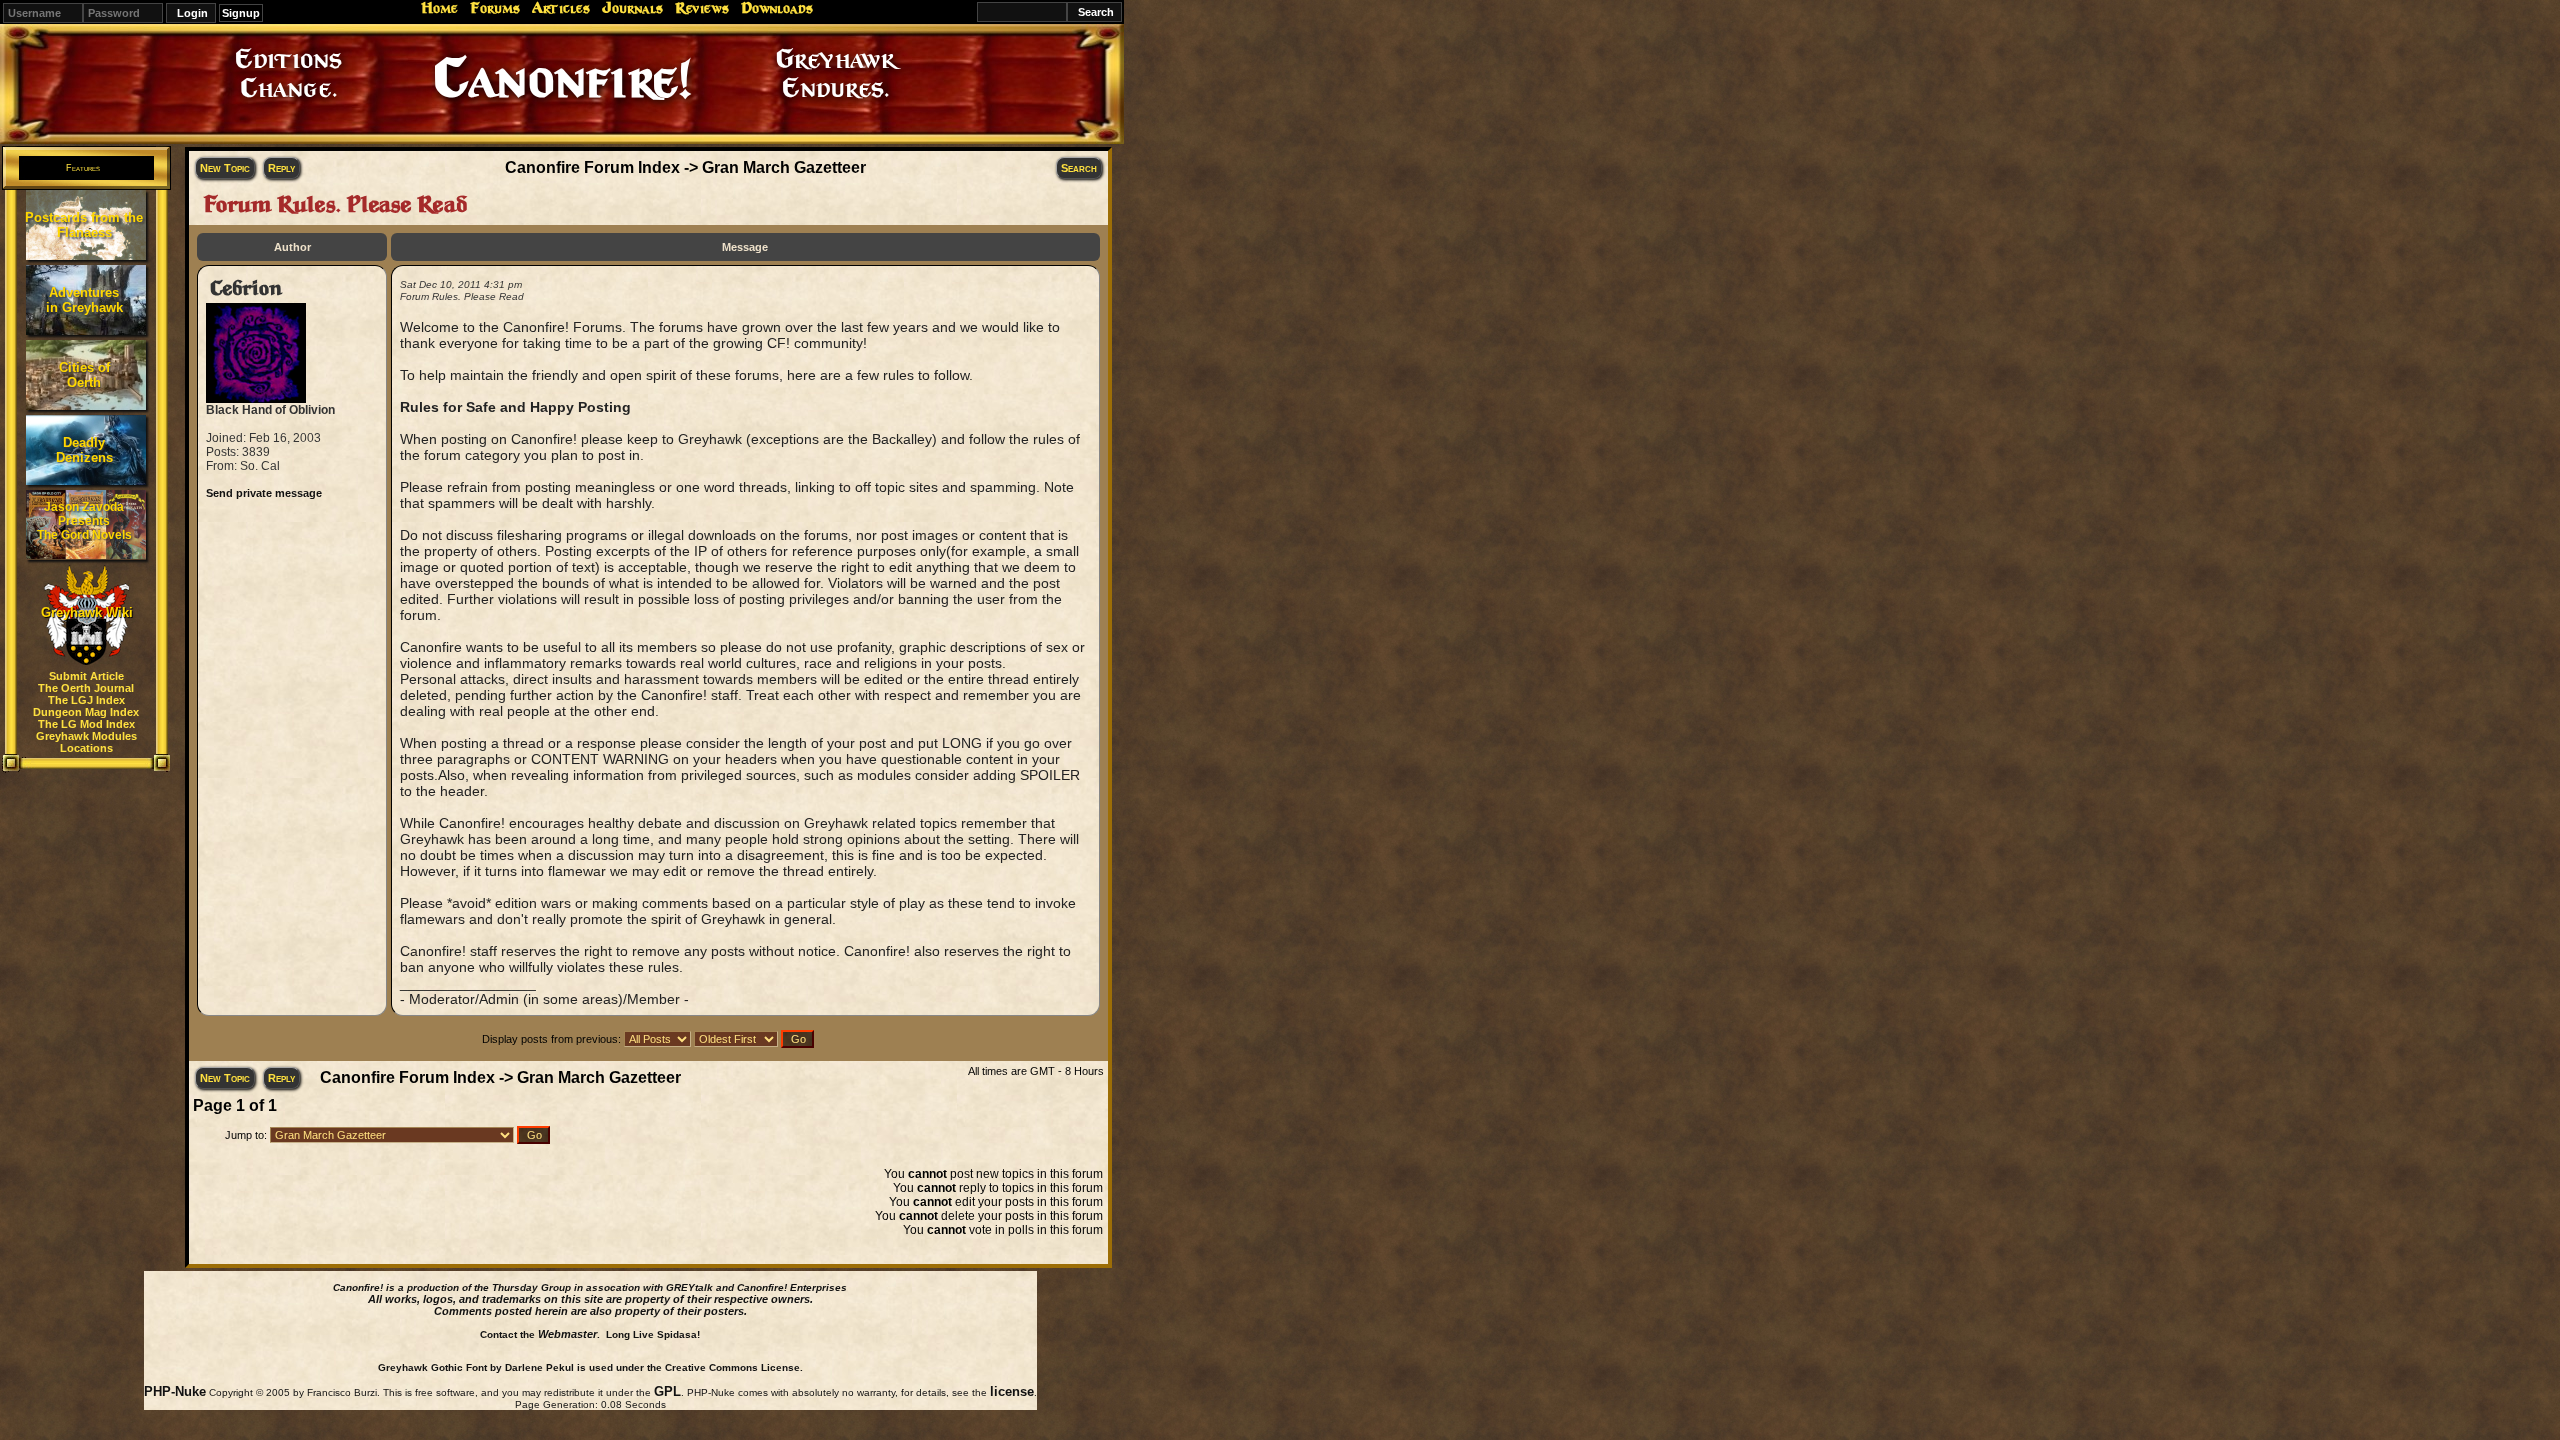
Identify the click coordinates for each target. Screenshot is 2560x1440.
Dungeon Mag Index (86, 712)
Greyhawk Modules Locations (86, 742)
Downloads (777, 8)
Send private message (264, 493)
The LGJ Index (86, 700)
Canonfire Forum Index (592, 167)
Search (1079, 168)
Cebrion (246, 288)
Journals (632, 8)
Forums (495, 8)
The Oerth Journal (86, 688)
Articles (561, 8)
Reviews (702, 8)
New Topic (225, 168)
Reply (281, 168)
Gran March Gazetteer (784, 167)
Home (439, 8)
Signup (241, 13)
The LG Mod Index (86, 724)
